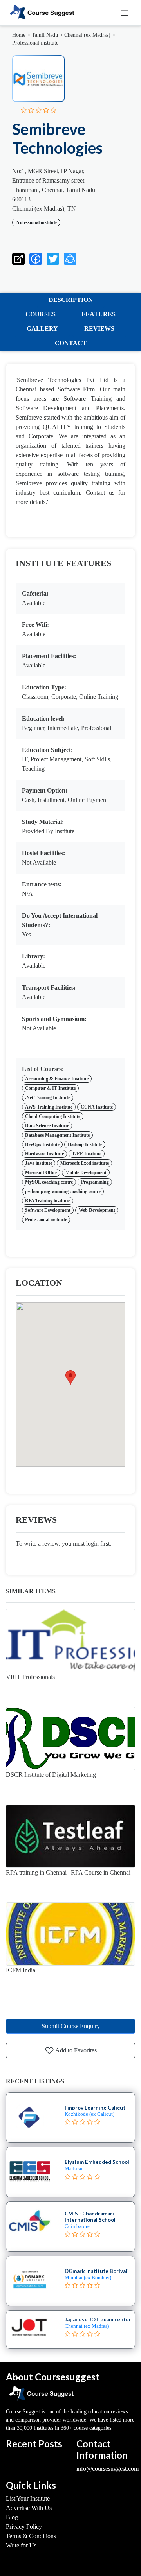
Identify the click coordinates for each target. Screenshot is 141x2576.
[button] (70, 257)
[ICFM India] (70, 1934)
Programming (95, 1182)
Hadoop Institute (85, 1144)
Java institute (39, 1163)
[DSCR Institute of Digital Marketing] (70, 1738)
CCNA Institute (97, 1107)
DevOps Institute (42, 1144)
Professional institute (35, 43)
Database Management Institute (57, 1135)
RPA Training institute (48, 1201)
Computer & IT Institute (50, 1088)
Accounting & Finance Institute (57, 1079)
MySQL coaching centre (49, 1182)
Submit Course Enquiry (71, 2026)
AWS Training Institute (49, 1107)
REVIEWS (99, 329)
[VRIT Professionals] (70, 1641)
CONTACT (71, 343)
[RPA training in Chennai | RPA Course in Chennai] (70, 1836)
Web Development (97, 1210)
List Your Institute (28, 2498)
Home (19, 35)
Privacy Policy (24, 2527)
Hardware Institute (44, 1154)
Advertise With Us (29, 2508)
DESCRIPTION (71, 300)
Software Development (48, 1210)
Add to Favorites (75, 2050)
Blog (12, 2517)
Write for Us (21, 2545)
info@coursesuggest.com (108, 2469)
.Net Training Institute (48, 1098)
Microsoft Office (41, 1173)
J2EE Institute (87, 1154)
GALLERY (42, 329)
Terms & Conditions (31, 2536)
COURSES (41, 314)
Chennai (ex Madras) (87, 35)
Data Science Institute (47, 1126)
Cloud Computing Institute (53, 1116)
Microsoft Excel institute (85, 1163)
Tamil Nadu (45, 35)
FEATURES (99, 314)
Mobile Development (86, 1173)
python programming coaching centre (63, 1191)
